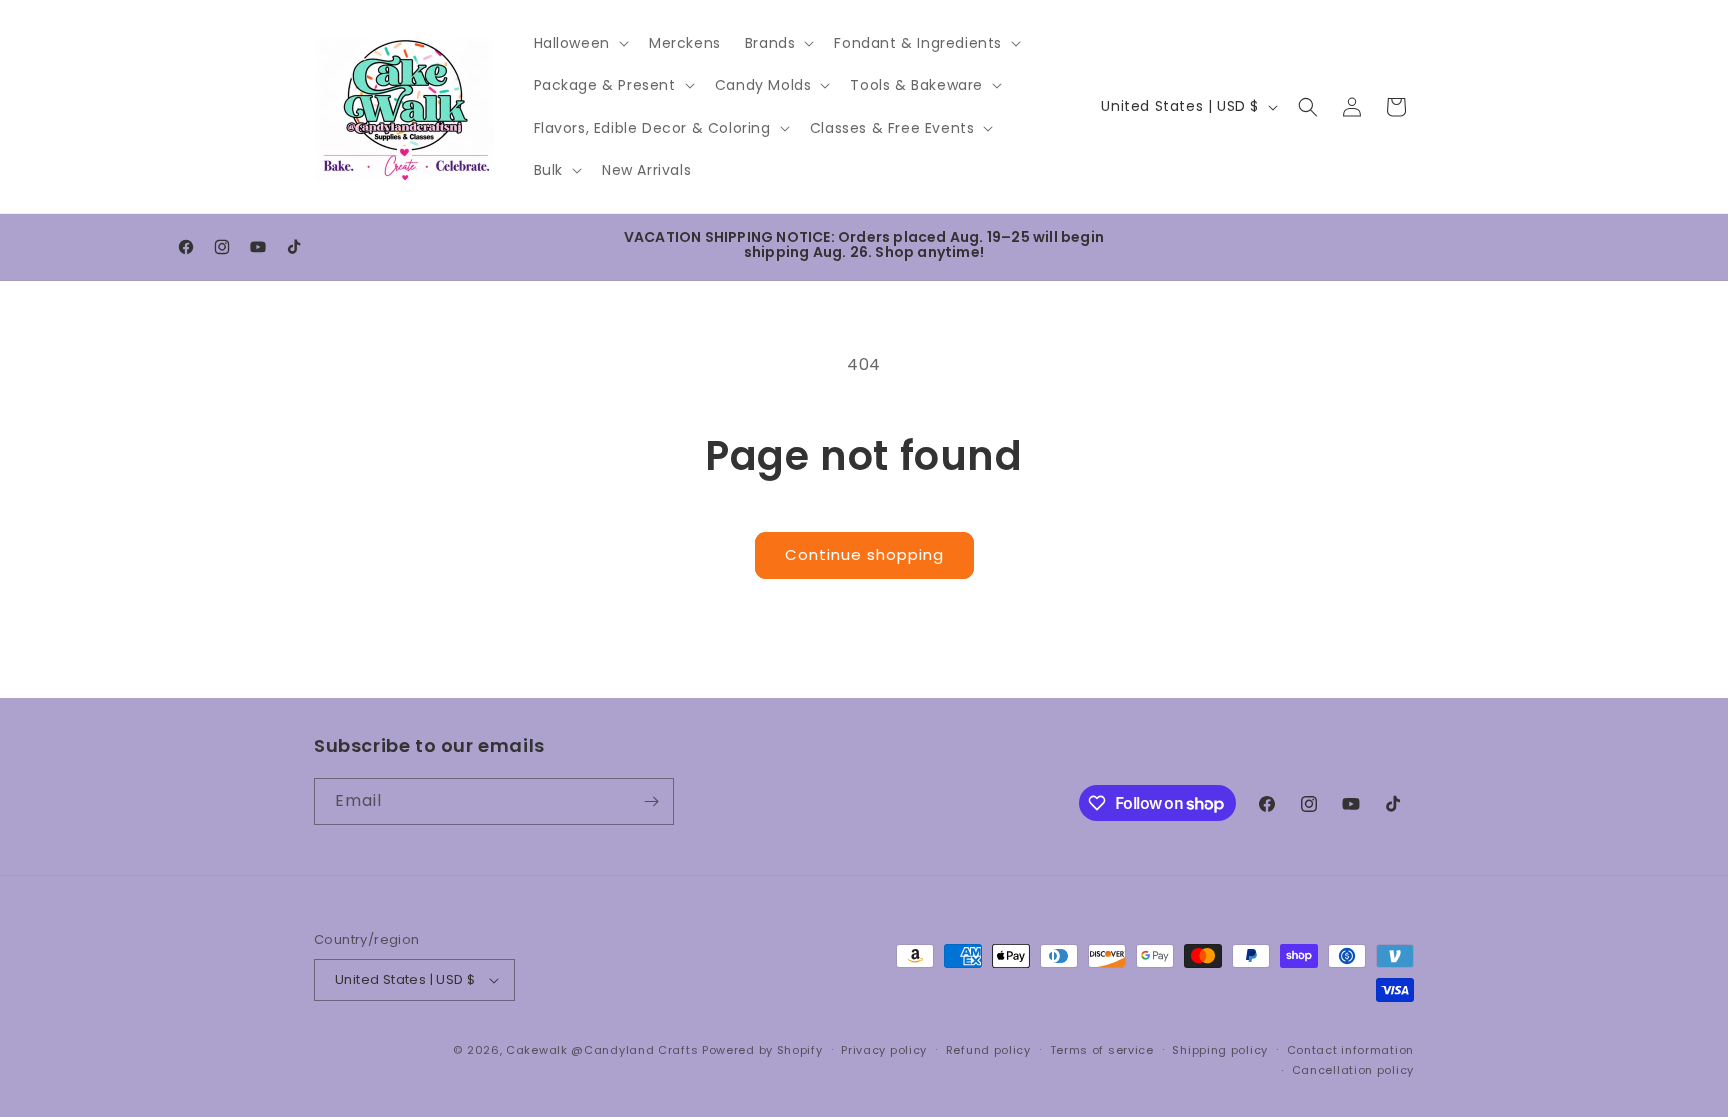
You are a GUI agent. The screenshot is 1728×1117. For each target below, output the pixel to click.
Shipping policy (1220, 1050)
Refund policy (988, 1050)
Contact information (1350, 1050)
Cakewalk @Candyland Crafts (602, 1050)
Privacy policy (884, 1050)
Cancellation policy (1353, 1070)
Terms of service (1102, 1050)
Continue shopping (864, 554)
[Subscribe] (651, 801)
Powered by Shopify (762, 1050)
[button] (579, 43)
